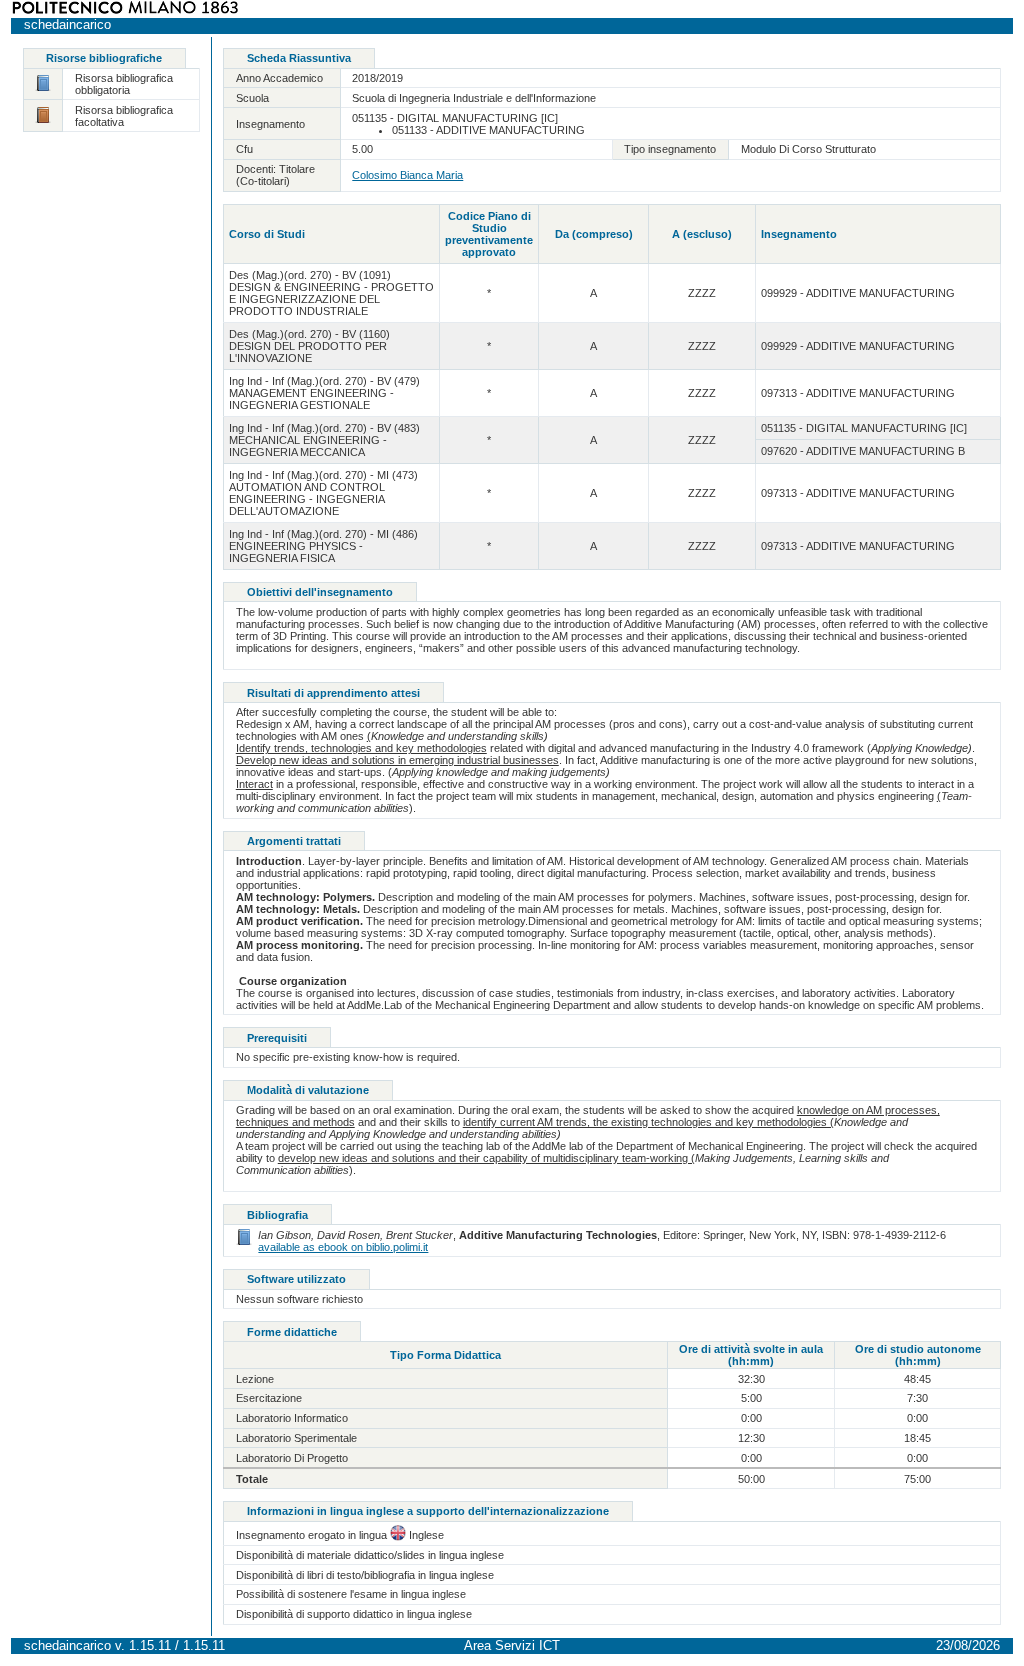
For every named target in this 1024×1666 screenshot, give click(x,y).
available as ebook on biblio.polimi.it (343, 1247)
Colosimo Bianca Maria (407, 175)
